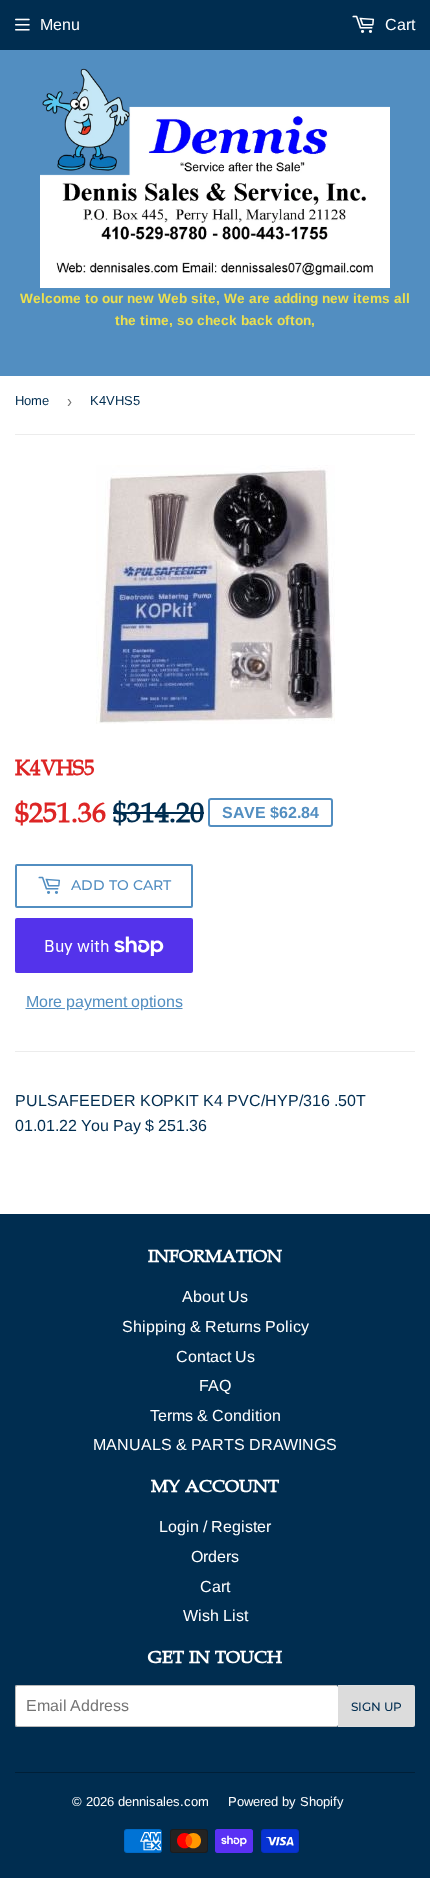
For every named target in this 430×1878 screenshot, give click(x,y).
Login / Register (215, 1526)
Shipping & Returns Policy (215, 1326)
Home (32, 400)
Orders (215, 1556)
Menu (60, 24)
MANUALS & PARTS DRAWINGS (215, 1444)
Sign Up (376, 1706)
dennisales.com (163, 1801)
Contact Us (215, 1356)
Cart (398, 24)
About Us (215, 1296)
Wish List (215, 1615)
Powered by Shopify (286, 1801)
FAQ (215, 1385)
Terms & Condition (215, 1415)
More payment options (104, 1001)
